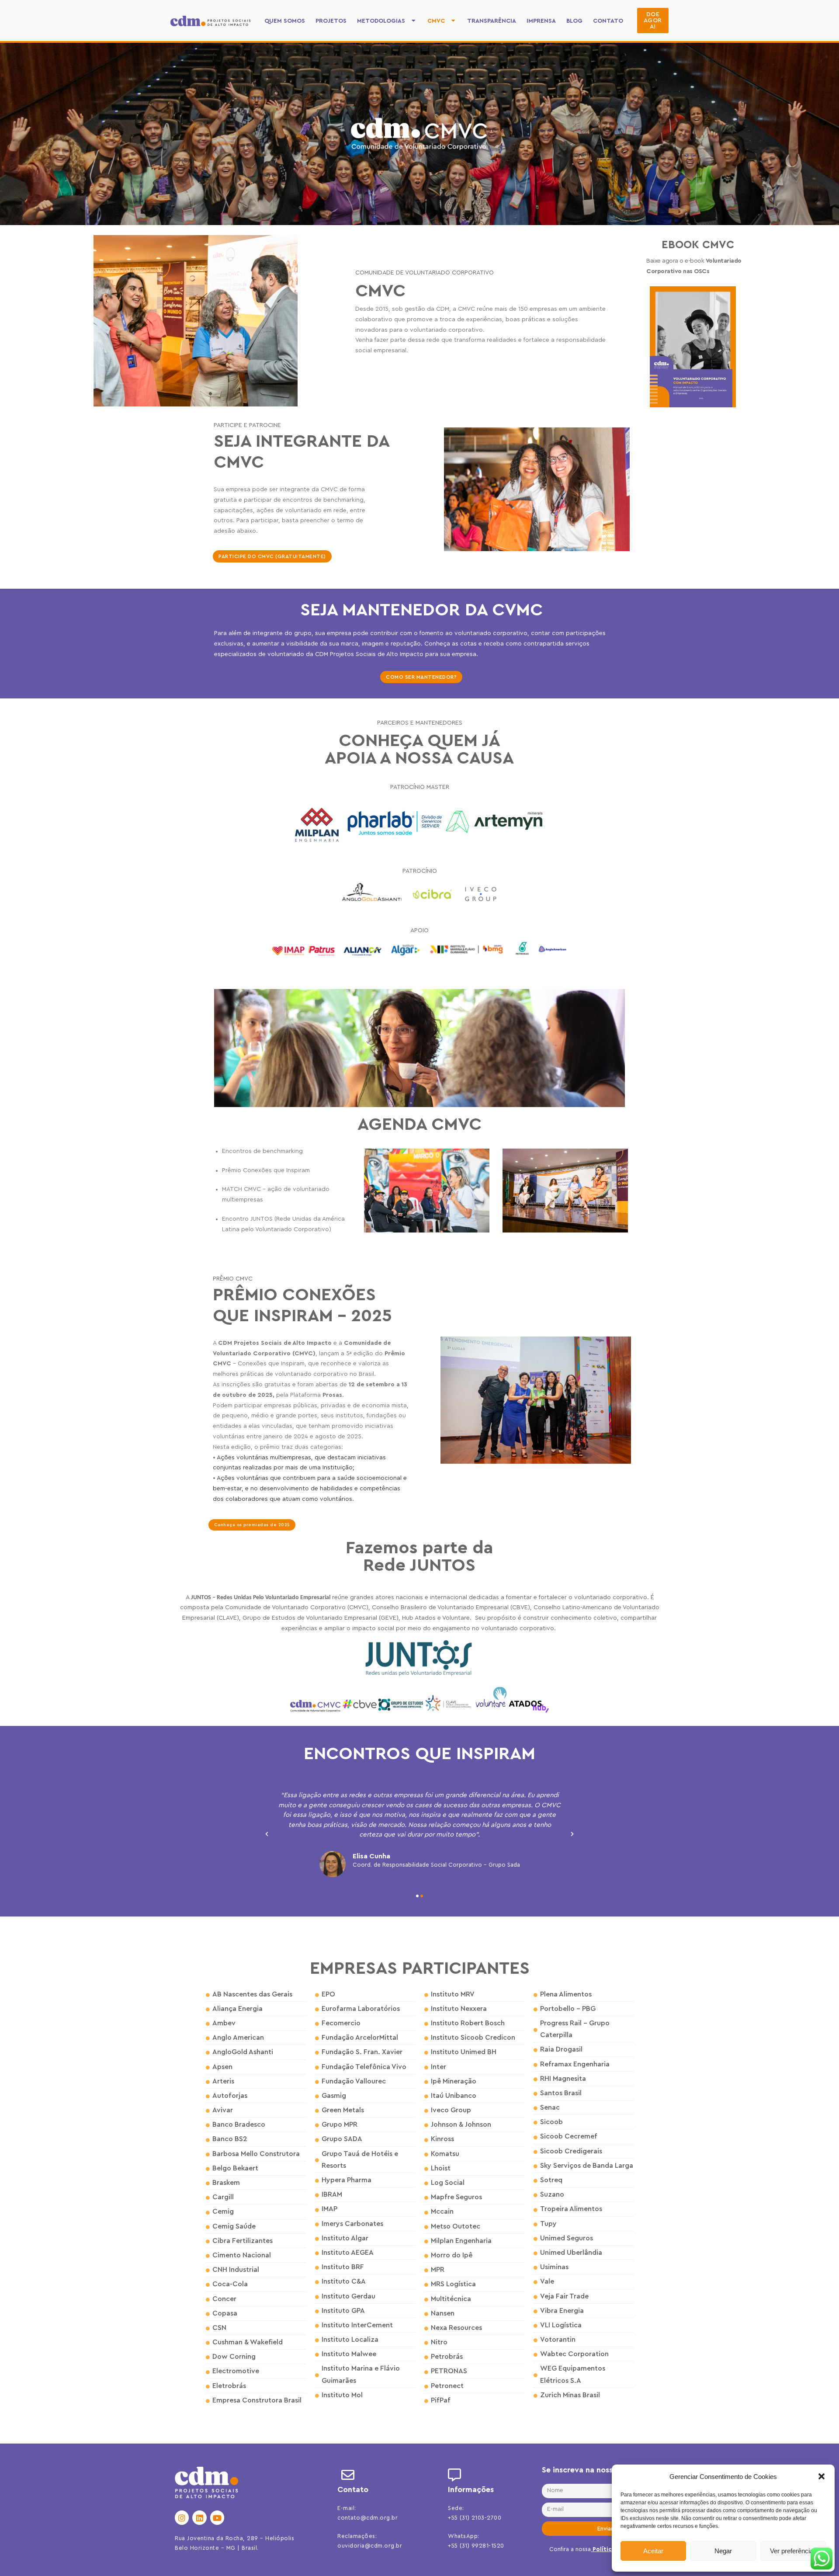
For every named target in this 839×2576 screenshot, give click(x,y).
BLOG (574, 21)
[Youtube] (217, 2517)
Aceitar (653, 2551)
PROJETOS (331, 21)
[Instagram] (182, 2517)
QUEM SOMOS (285, 21)
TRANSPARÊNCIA (492, 21)
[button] (822, 2476)
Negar (723, 2551)
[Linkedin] (199, 2517)
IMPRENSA (541, 21)
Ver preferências (793, 2551)
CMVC (436, 21)
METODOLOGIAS (381, 21)
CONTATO (608, 21)
